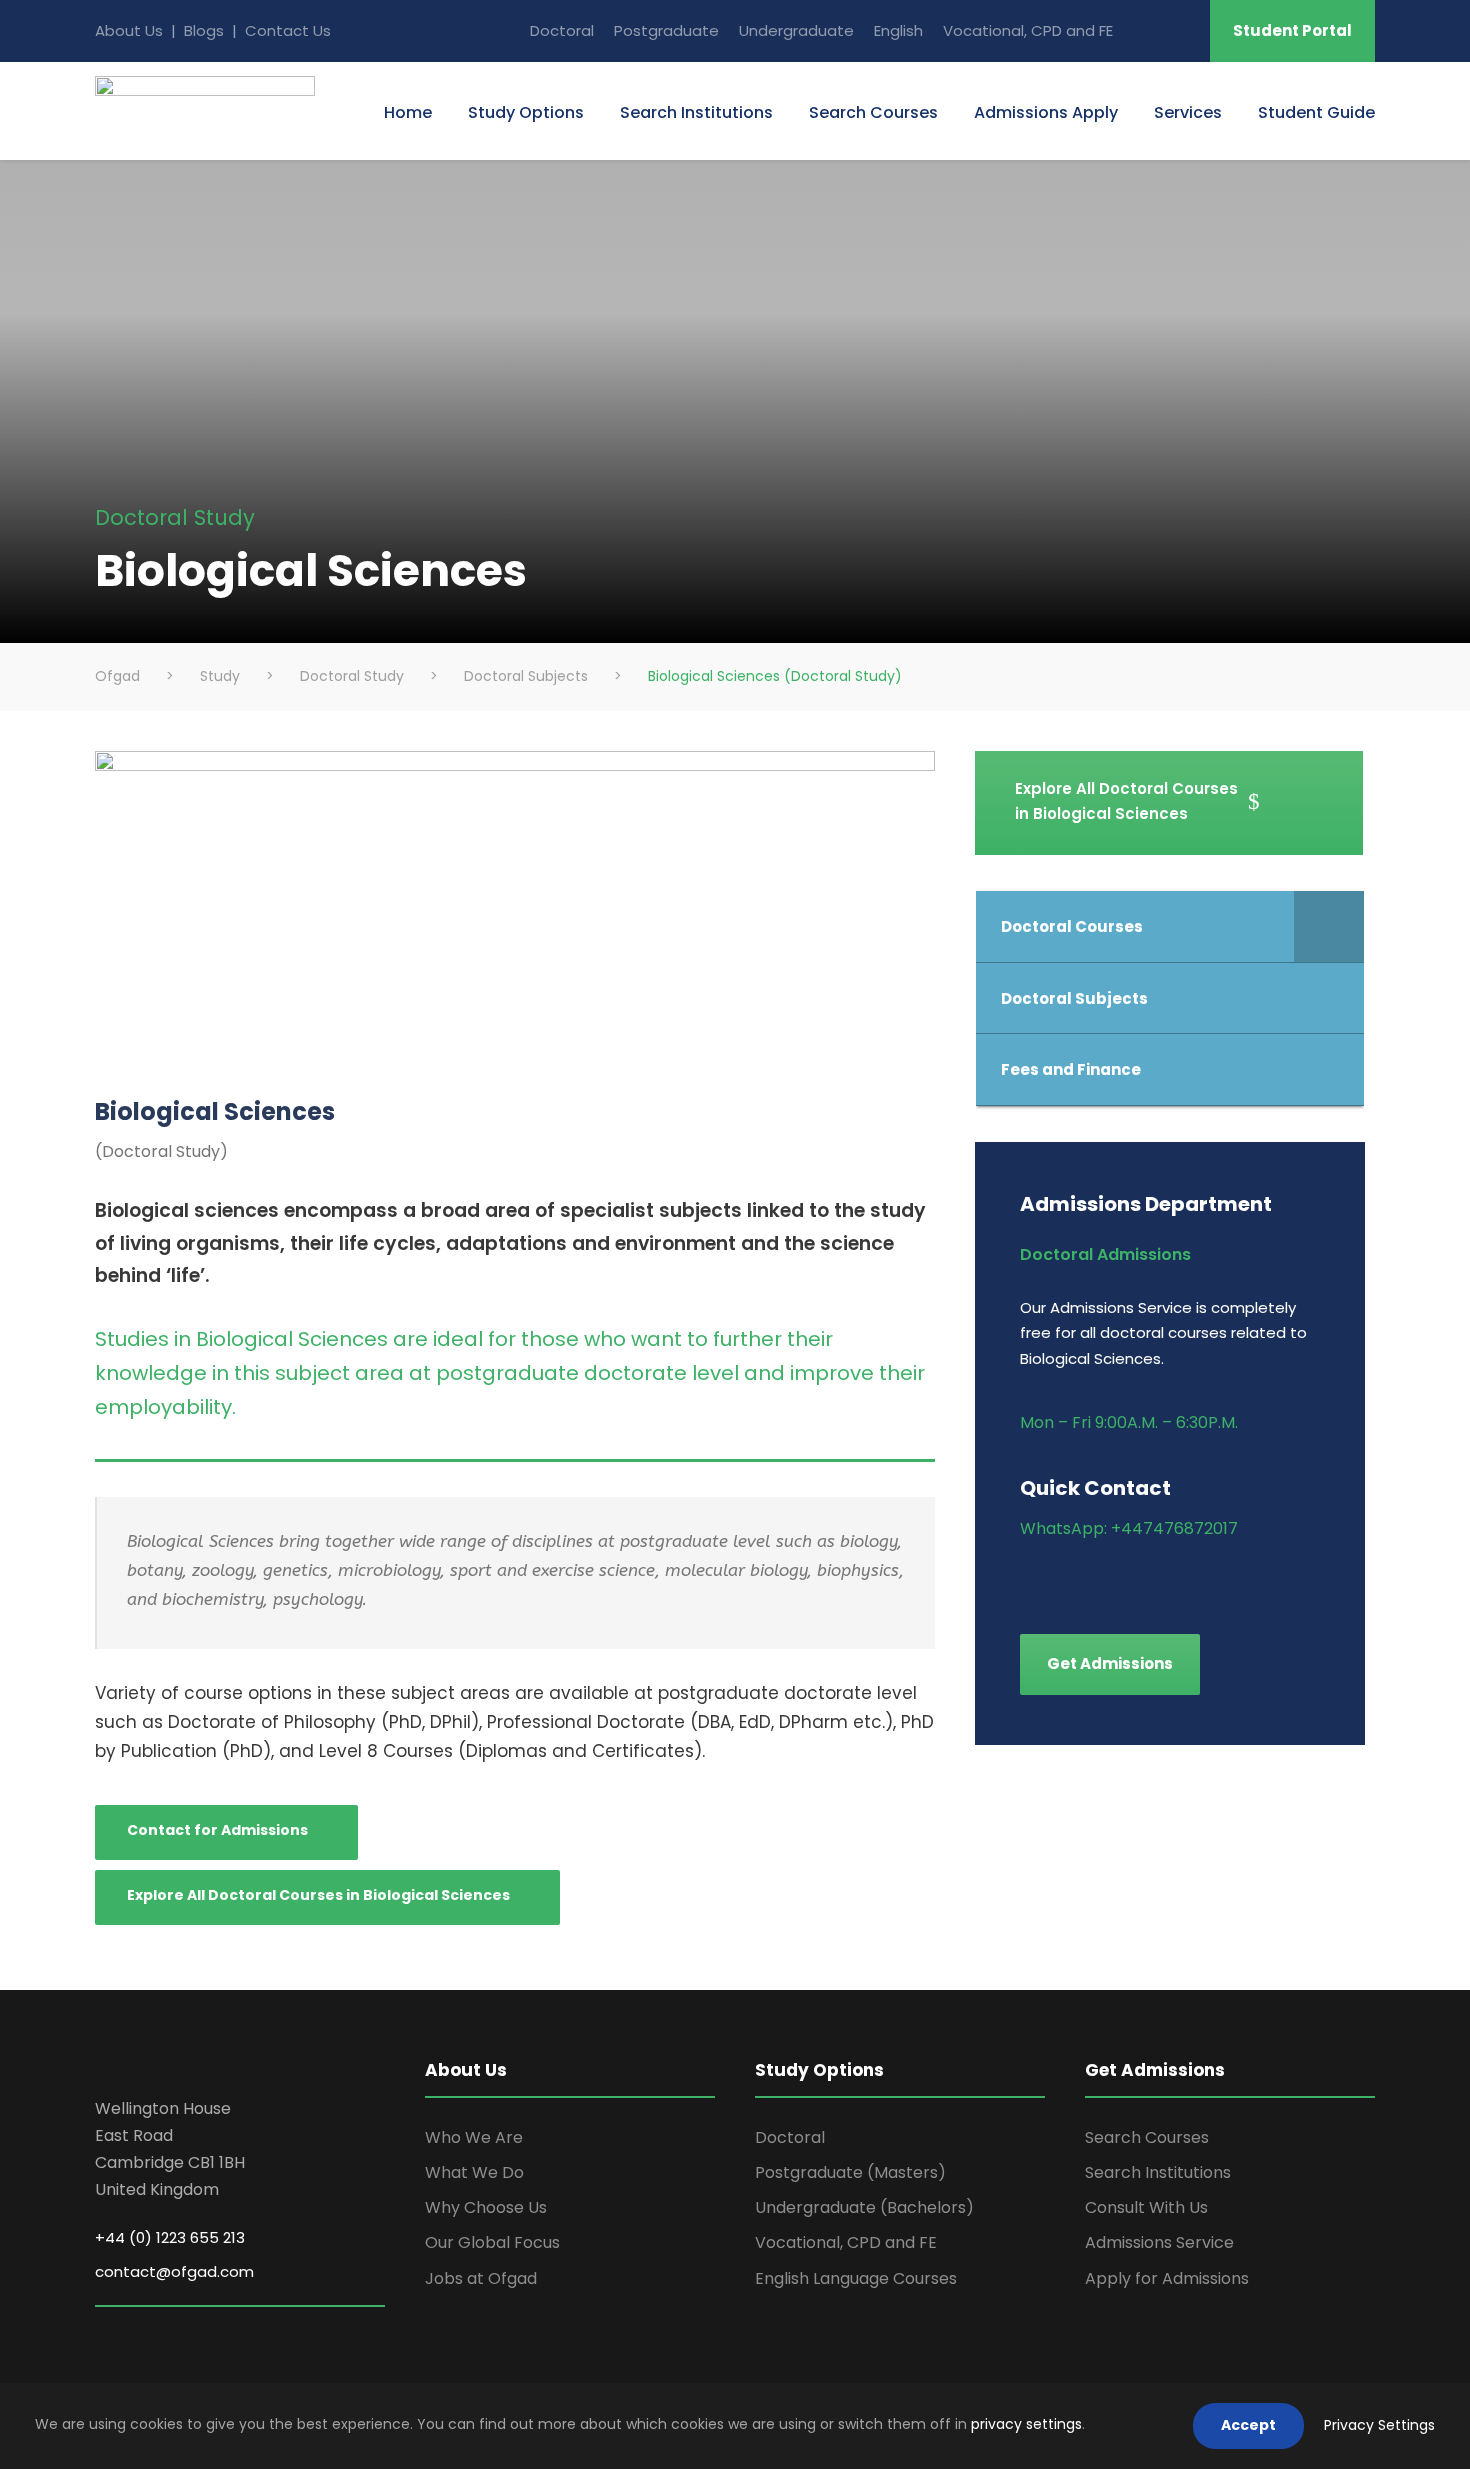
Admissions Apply (1046, 112)
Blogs (206, 30)
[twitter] (1167, 1577)
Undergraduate (796, 30)
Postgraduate (666, 30)
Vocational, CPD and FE (1028, 30)
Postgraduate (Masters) (850, 2172)
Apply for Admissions (1167, 2278)
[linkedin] (1097, 1577)
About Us (129, 30)
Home (408, 112)
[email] (1144, 30)
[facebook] (1027, 1577)
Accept (1248, 2425)
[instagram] (1202, 1577)
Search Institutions (696, 112)
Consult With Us (1146, 2207)
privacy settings (1026, 2424)
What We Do (474, 2172)
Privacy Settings (1379, 2425)
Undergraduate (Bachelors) (864, 2207)
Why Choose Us (486, 2207)
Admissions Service (1159, 2242)
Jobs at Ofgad (481, 2278)
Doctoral (562, 30)
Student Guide (1316, 112)
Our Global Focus (492, 2242)
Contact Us (288, 30)
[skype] (1181, 30)
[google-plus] (1062, 1577)
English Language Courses (856, 2278)
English (898, 30)
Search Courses (873, 112)
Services (1188, 112)
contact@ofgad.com (174, 2271)
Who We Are (474, 2137)
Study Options (526, 112)
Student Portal (1292, 30)
